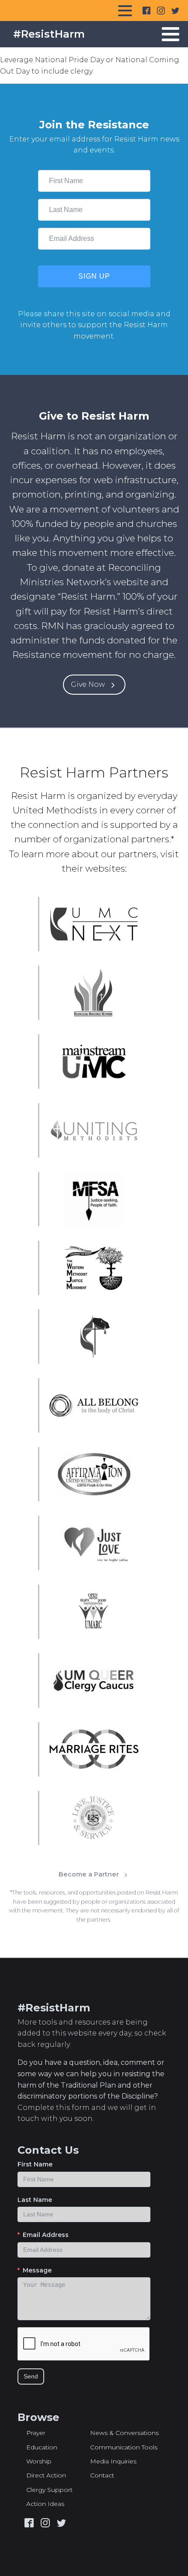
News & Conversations (124, 2433)
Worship (39, 2461)
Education (42, 2447)
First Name (35, 2164)
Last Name (35, 2200)
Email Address (46, 2235)
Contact (102, 2475)
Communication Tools (124, 2447)
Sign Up (94, 276)
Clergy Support (49, 2490)
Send (31, 2376)
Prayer (36, 2433)
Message (37, 2270)
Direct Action (46, 2475)
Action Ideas (45, 2504)
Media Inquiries (113, 2461)
